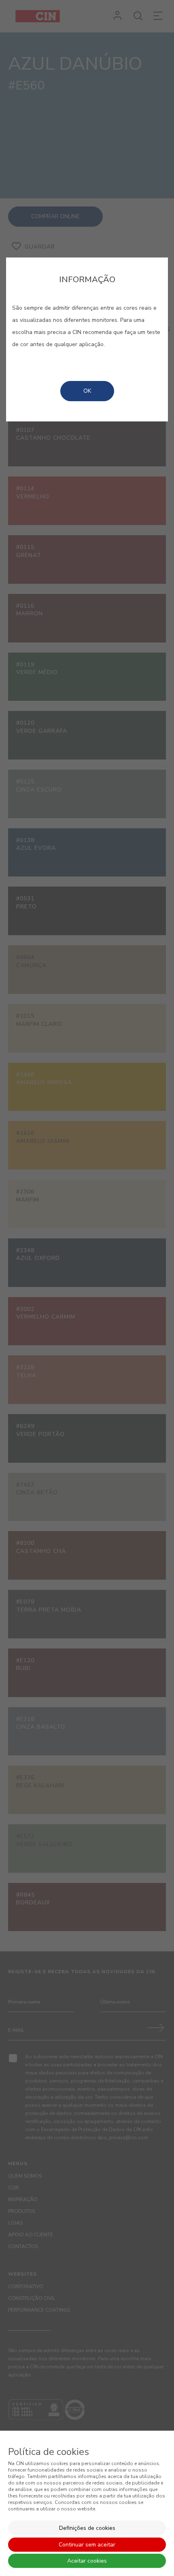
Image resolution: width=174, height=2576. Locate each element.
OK (87, 391)
